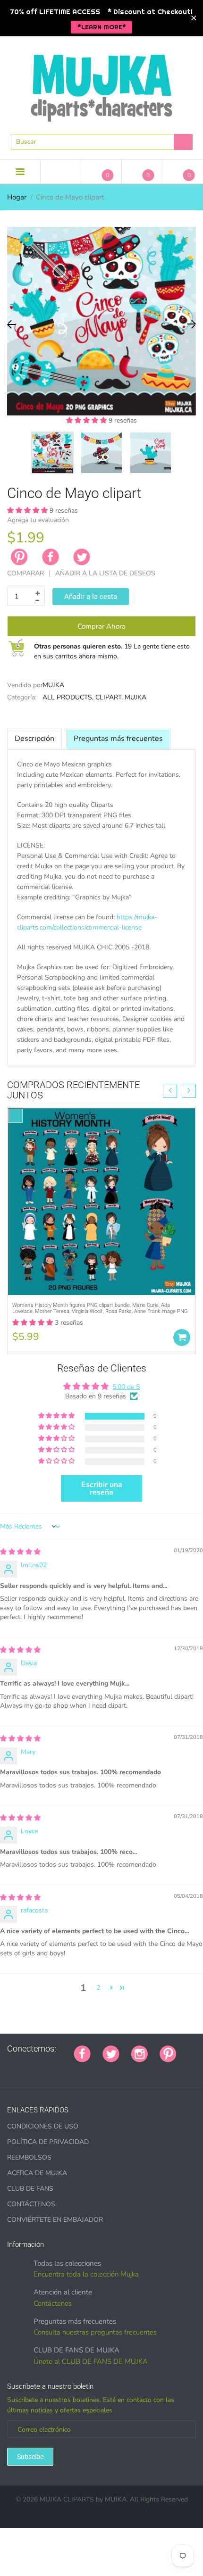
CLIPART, (109, 697)
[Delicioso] (93, 2069)
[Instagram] (140, 2053)
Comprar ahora (101, 626)
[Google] (188, 2049)
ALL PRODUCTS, (68, 697)
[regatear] (69, 2069)
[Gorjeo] (111, 2053)
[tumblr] (58, 2069)
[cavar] (117, 2069)
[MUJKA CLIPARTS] (101, 84)
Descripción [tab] (34, 739)
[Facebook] (51, 557)
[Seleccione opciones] (182, 1338)
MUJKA (53, 685)
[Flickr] (34, 2069)
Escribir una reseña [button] (102, 1488)
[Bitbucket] (46, 2069)
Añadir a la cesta (91, 597)
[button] (87, 420)
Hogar (17, 197)
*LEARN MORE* (102, 27)
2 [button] (98, 1988)
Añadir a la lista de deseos (105, 573)
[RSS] (22, 2069)
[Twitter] (82, 557)
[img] (20, 1552)
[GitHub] (10, 2069)
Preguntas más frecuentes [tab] (118, 739)
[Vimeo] (81, 2069)
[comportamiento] (128, 2069)
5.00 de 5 (126, 1387)
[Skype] (105, 2069)
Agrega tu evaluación (38, 520)
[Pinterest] (168, 2053)
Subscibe (30, 2457)
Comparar (25, 573)
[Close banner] (194, 18)
